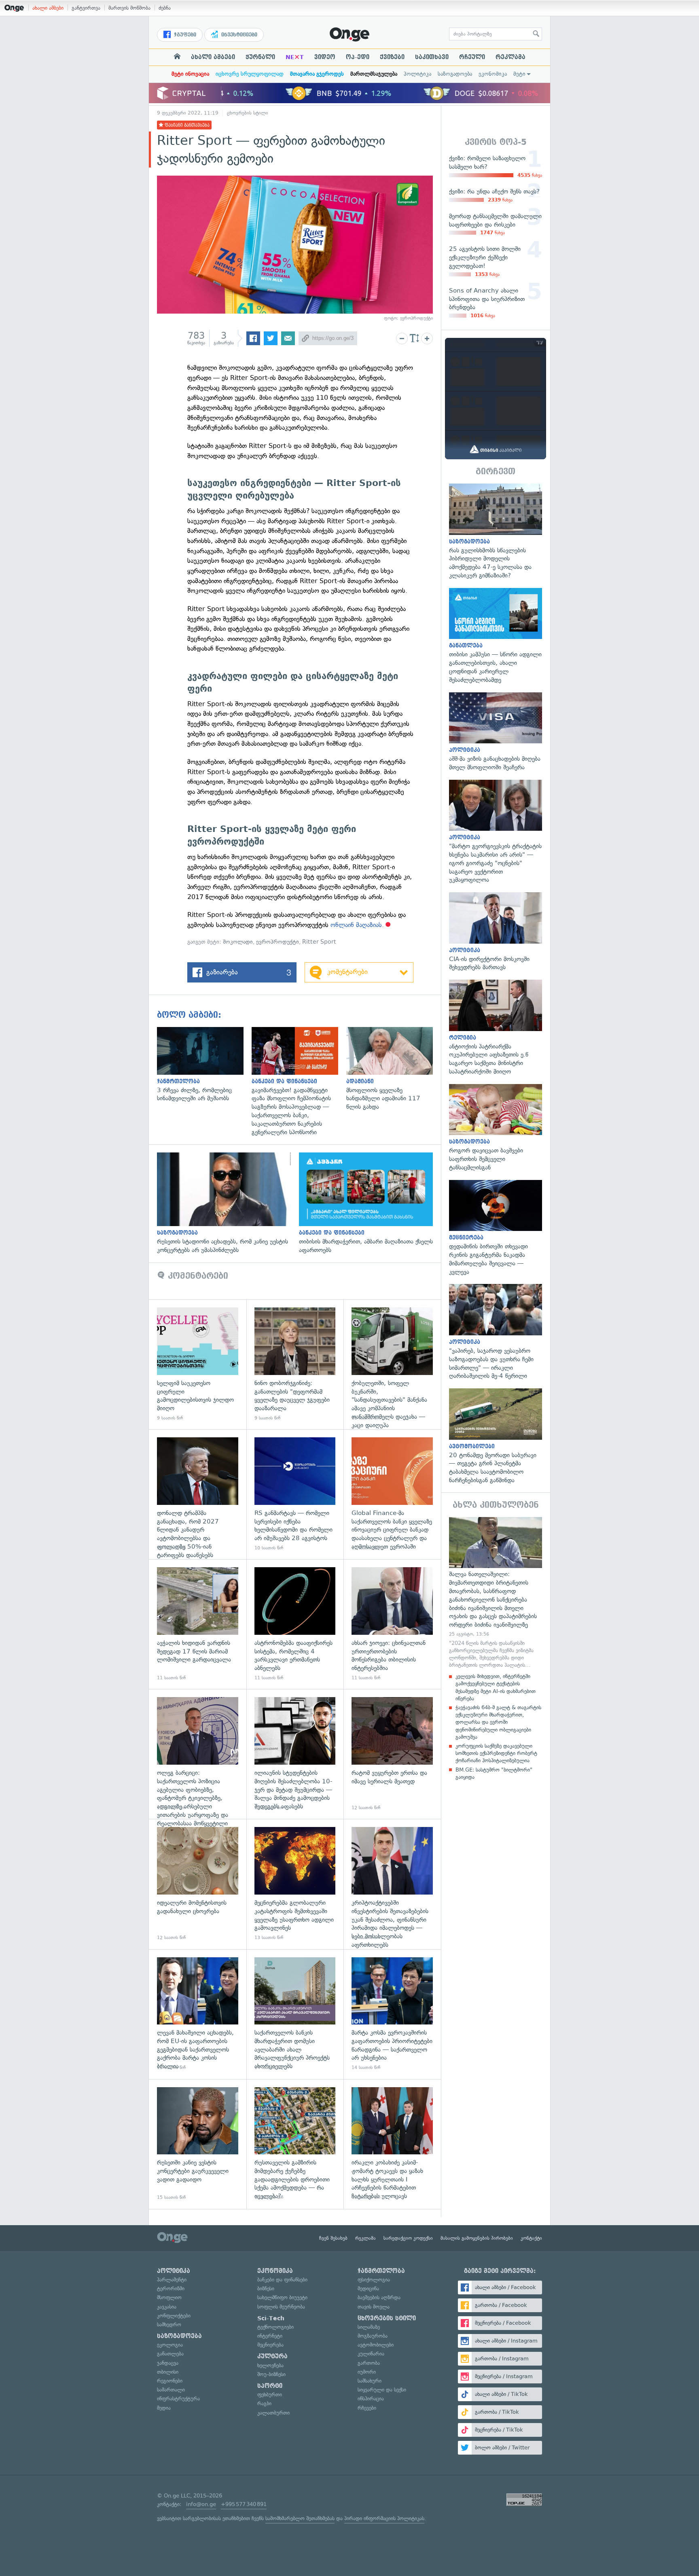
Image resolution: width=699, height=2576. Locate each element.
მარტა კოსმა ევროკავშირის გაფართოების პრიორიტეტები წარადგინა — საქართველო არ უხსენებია (392, 2014)
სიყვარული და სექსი (382, 2390)
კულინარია (371, 2354)
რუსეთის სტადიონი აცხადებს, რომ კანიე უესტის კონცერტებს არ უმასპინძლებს (228, 1203)
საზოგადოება (455, 74)
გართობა (369, 2363)
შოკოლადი (238, 942)
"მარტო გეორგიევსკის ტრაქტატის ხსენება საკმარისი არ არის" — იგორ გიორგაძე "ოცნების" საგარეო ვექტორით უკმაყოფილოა (496, 832)
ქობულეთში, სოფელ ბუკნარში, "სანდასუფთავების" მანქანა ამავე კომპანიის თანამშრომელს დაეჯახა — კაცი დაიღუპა (392, 1364)
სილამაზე (369, 2327)
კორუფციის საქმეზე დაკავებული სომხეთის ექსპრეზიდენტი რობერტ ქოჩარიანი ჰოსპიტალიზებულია (496, 1753)
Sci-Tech (271, 2318)
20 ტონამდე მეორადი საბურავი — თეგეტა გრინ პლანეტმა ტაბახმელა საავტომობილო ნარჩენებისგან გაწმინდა (496, 1437)
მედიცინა (368, 2288)
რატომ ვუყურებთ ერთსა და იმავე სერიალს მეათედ (392, 1754)
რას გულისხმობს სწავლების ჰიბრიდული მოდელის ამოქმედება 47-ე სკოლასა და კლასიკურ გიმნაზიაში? (496, 532)
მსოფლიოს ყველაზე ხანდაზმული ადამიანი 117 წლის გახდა (394, 1069)
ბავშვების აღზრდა (379, 2297)
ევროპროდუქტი (277, 942)
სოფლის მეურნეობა (281, 2307)
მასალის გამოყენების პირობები (477, 2238)
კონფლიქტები (174, 2316)
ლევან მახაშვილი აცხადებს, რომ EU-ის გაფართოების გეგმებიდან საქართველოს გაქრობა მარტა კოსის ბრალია (198, 2014)
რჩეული (472, 57)
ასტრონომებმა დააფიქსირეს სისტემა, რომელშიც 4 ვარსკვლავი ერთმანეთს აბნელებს (295, 1624)
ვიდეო (325, 57)
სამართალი (171, 2390)
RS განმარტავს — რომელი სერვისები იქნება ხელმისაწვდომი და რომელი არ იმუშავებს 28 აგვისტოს (295, 1494)
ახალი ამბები (48, 8)
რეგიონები (170, 2381)
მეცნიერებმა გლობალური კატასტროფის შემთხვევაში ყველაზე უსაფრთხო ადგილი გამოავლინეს (295, 1884)
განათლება (170, 2354)
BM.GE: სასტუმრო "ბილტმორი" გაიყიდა (494, 1773)
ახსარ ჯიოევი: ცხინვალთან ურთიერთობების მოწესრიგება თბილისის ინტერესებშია (392, 1624)
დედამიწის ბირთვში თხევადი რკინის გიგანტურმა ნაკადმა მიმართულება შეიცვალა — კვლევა (496, 1228)
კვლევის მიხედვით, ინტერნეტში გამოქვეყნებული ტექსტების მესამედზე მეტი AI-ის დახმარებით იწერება (496, 1687)
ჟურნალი (260, 57)
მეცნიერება (270, 2345)
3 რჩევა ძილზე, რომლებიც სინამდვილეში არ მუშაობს (204, 1065)
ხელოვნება (270, 2365)
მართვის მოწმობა (129, 8)
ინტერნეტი (270, 2336)
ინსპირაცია (371, 2399)
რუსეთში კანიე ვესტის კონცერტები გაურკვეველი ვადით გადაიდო (198, 2144)
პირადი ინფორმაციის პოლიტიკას (384, 2518)
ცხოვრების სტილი (248, 113)
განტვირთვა (86, 8)
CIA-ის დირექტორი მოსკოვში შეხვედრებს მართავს (496, 932)
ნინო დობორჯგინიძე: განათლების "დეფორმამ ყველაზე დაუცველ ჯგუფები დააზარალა (295, 1364)
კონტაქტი (531, 2238)
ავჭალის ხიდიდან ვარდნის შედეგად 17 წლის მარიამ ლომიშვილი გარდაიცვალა (198, 1624)
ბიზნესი (266, 2288)
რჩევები (367, 2408)
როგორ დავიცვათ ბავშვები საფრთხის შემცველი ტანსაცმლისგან (496, 1128)
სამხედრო (169, 2325)
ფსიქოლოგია (374, 2280)
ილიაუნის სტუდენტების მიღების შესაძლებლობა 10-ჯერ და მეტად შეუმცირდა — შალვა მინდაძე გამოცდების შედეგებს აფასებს (295, 1754)
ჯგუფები (184, 35)
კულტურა (272, 2356)
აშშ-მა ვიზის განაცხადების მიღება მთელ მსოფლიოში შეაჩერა (496, 732)
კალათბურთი (273, 2413)
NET (295, 57)
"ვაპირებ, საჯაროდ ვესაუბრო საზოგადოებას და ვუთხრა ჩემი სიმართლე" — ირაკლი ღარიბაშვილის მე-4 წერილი (496, 1332)
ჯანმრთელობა (381, 2271)
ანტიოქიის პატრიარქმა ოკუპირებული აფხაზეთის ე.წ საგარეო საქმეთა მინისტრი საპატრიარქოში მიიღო (496, 1028)
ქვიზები (392, 57)
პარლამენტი (172, 2280)
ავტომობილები (376, 2345)
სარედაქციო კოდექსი (408, 2238)
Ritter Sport (319, 942)
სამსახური (370, 2381)
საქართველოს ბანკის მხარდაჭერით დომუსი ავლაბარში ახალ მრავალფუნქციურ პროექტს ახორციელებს (295, 2014)
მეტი (519, 74)
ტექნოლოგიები (275, 2327)
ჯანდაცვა (168, 2363)
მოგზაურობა (373, 2336)
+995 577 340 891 (244, 2504)
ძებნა (165, 8)
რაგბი (264, 2403)
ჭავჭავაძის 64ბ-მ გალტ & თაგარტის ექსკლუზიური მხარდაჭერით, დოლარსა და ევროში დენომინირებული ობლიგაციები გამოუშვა (498, 1722)
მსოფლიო (169, 2297)
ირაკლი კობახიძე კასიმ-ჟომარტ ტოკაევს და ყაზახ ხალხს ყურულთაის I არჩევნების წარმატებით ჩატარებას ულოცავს (392, 2144)
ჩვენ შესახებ (333, 2238)
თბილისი (168, 2372)
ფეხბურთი (270, 2395)
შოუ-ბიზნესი (271, 2374)
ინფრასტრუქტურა (178, 2399)
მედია (164, 2408)
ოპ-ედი (358, 57)
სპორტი (270, 2386)
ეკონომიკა (493, 74)
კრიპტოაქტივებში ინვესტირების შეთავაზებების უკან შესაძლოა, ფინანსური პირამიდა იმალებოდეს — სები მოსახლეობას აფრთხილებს (392, 1884)
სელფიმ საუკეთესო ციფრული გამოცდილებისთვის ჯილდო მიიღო (198, 1364)
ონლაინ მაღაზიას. (357, 925)
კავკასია (167, 2307)
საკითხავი (432, 57)
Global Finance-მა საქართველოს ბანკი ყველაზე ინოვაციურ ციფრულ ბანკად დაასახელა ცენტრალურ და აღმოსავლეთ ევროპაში (392, 1494)
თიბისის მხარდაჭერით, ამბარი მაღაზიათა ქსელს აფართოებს (370, 1203)
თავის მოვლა (374, 2307)
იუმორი (367, 2372)
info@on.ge (201, 2504)
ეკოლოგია (170, 2345)
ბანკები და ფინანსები (282, 2280)
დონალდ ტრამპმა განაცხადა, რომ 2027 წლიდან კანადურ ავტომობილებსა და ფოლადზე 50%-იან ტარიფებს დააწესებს (198, 1494)
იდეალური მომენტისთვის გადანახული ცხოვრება (198, 1884)
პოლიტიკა (417, 74)
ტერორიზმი (171, 2288)
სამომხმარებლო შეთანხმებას (300, 2518)
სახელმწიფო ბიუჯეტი (282, 2297)
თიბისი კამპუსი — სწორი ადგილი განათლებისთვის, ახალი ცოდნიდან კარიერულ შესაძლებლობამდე (496, 636)
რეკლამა (510, 57)
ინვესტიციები (238, 35)
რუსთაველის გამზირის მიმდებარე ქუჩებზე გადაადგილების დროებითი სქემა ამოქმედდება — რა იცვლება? (295, 2144)
